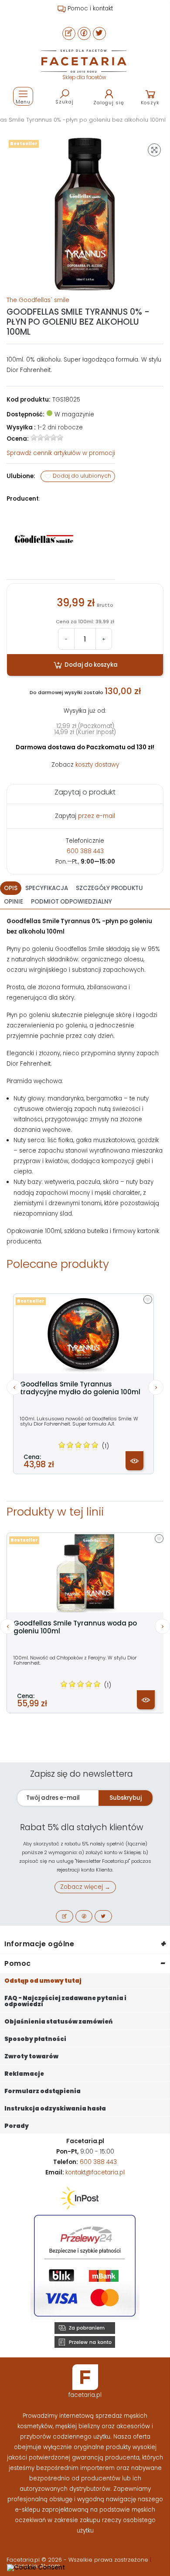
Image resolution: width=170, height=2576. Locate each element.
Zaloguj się (109, 103)
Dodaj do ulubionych (81, 476)
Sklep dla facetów (84, 77)
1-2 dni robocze (60, 427)
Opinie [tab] (14, 902)
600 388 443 (85, 851)
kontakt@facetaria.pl (95, 2172)
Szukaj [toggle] (65, 102)
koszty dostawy (97, 765)
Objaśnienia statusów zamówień (58, 2022)
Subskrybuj (126, 1798)
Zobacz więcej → (85, 1887)
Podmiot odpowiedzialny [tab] (71, 902)
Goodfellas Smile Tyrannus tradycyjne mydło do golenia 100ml (80, 1388)
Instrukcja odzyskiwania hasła (55, 2109)
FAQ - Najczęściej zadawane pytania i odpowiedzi (65, 2001)
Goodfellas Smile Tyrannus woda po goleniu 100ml (75, 1627)
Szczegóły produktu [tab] (109, 888)
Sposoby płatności (35, 2039)
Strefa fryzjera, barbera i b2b (89, 8)
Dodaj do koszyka (90, 665)
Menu (23, 102)
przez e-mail (97, 816)
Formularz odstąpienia (42, 2091)
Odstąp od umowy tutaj (43, 1981)
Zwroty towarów (31, 2056)
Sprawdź (61, 453)
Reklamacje (24, 2074)
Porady (17, 2126)
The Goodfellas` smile (38, 300)
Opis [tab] (11, 888)
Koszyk (150, 103)
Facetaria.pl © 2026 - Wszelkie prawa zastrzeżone (78, 2560)
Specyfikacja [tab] (47, 888)
